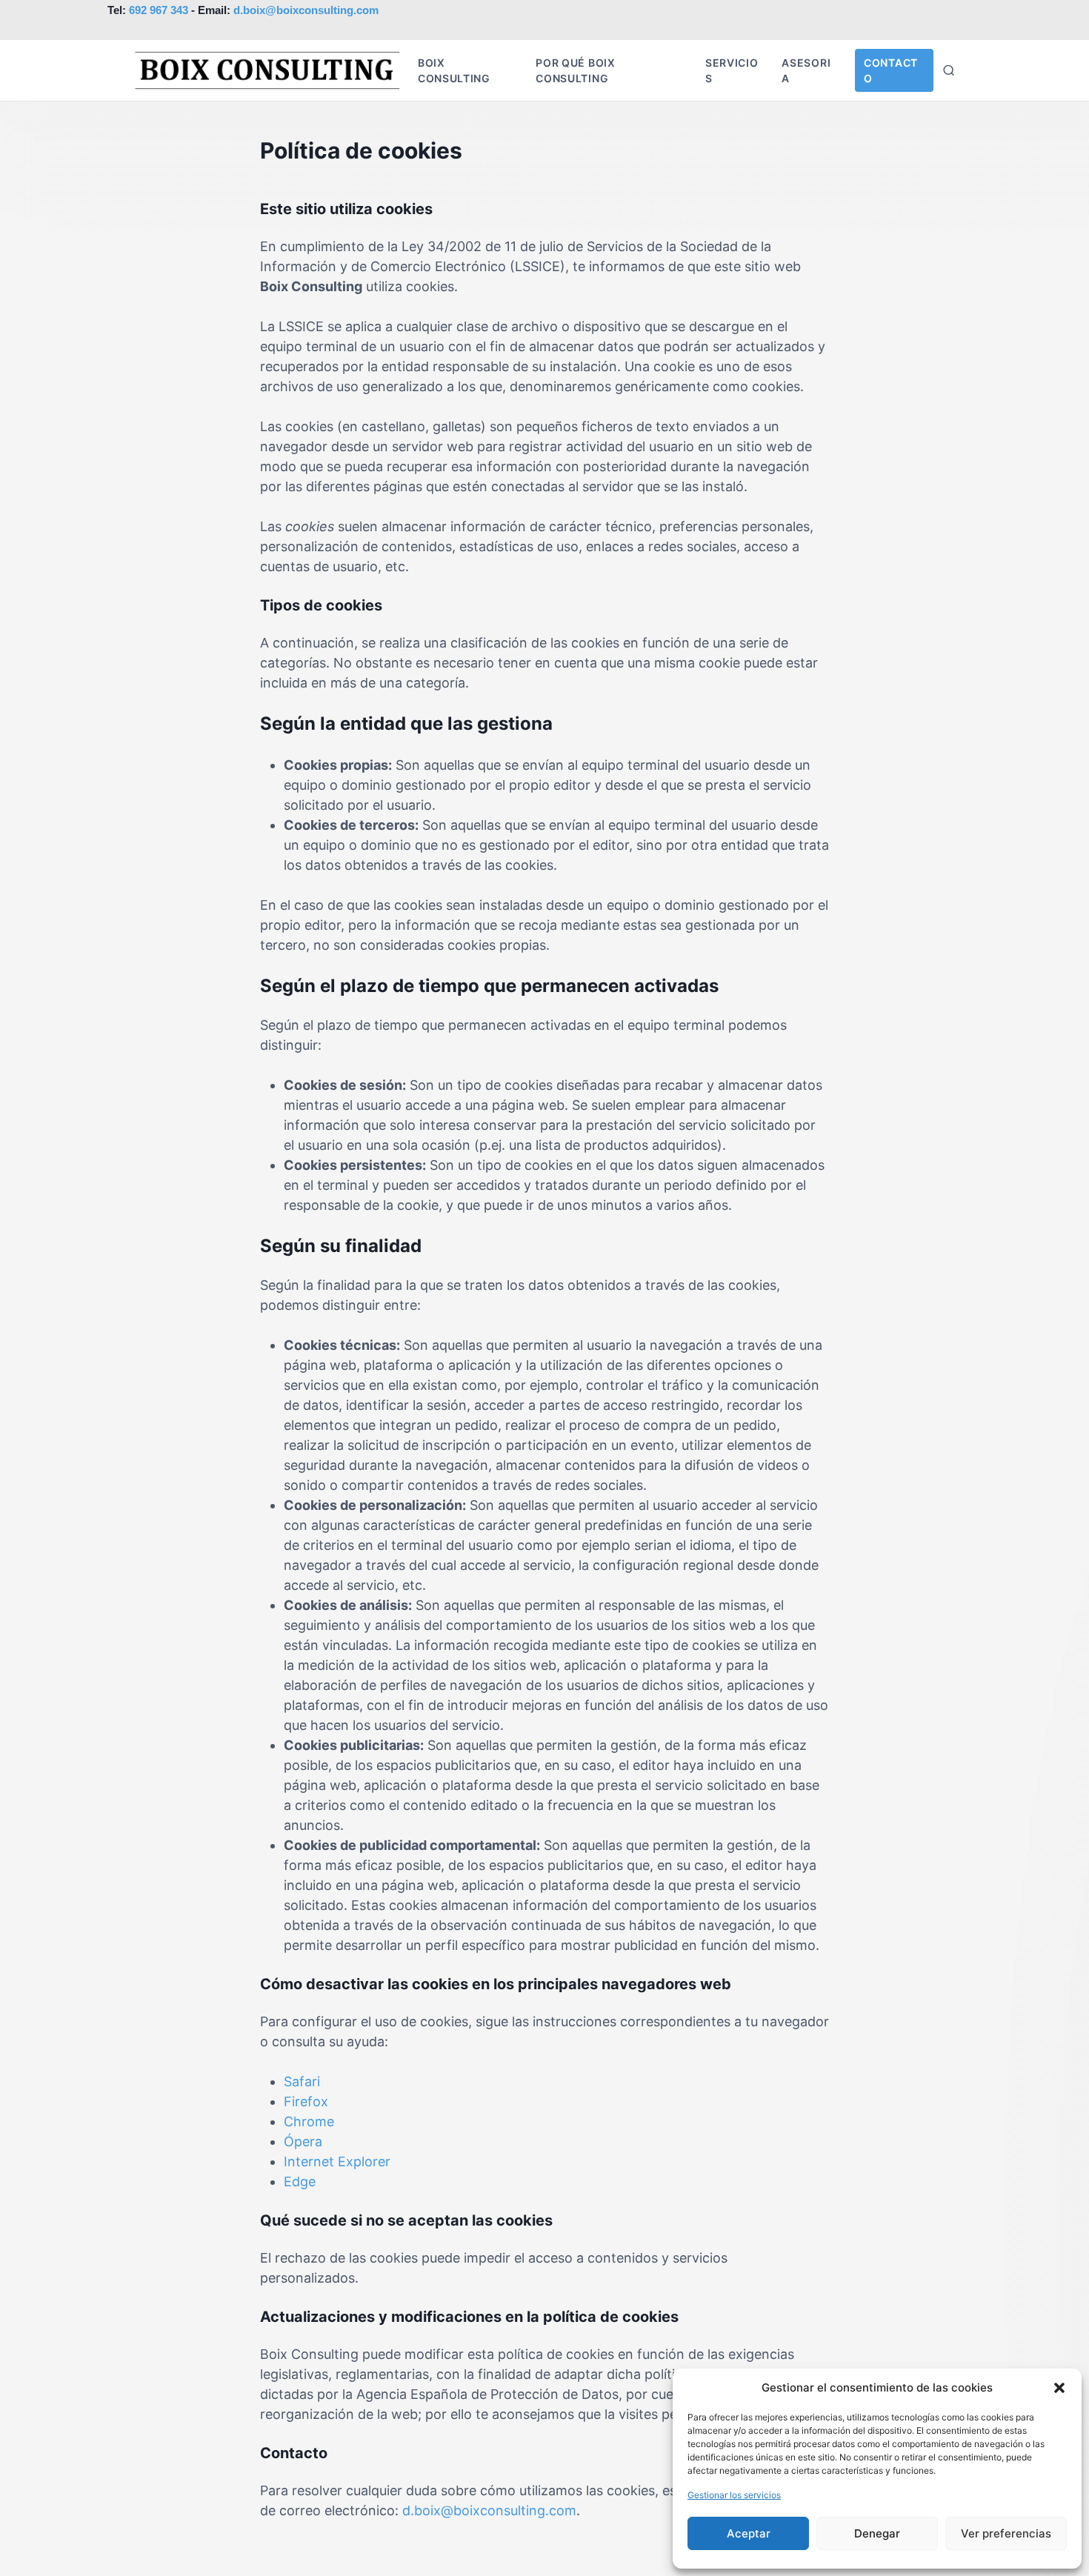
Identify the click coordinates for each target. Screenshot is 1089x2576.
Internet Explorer (337, 2161)
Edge (300, 2181)
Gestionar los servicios (734, 2495)
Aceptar (749, 2533)
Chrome (309, 2121)
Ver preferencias (1006, 2533)
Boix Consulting (454, 70)
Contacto (891, 70)
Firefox (306, 2101)
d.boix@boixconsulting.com (306, 10)
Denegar (877, 2533)
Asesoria (806, 70)
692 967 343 (159, 10)
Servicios (732, 70)
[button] (1059, 2388)
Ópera (303, 2141)
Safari (302, 2081)
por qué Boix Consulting (575, 70)
